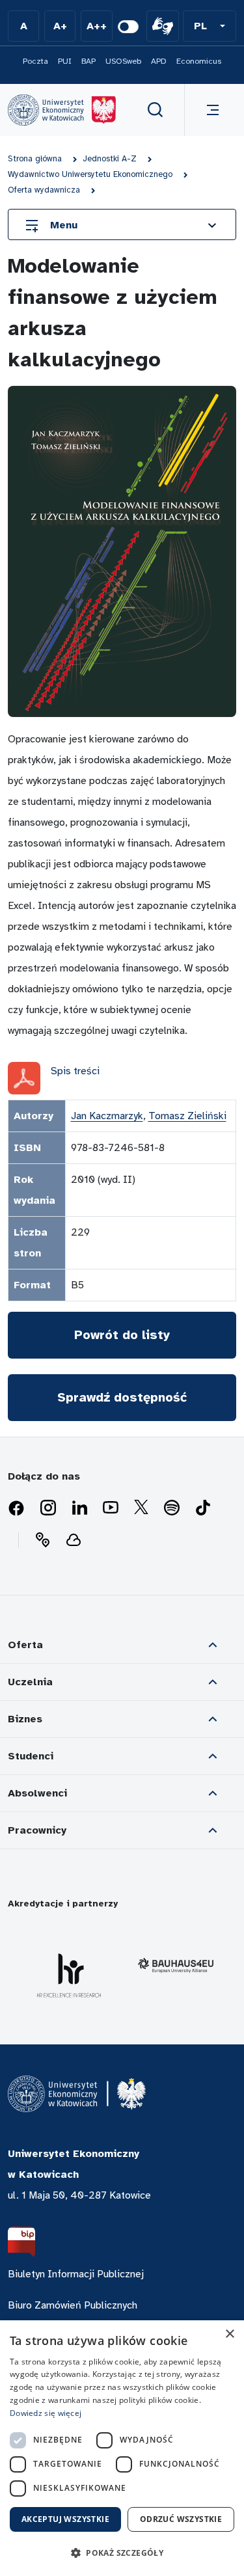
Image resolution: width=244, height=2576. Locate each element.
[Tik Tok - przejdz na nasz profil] (203, 1508)
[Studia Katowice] (62, 110)
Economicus (199, 61)
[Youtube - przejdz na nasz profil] (111, 1508)
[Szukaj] (156, 110)
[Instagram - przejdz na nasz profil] (48, 1508)
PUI (65, 61)
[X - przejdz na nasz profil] (141, 1508)
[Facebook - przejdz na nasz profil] (16, 1508)
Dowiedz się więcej (46, 2413)
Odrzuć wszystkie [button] (181, 2519)
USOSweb (123, 61)
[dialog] (122, 2448)
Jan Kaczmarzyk (107, 1116)
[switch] (128, 27)
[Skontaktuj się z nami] (42, 1540)
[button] (210, 26)
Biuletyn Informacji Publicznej (76, 2274)
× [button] (229, 2334)
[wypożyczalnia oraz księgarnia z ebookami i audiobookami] (74, 1540)
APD (159, 61)
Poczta (35, 61)
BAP (88, 61)
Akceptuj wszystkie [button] (65, 2519)
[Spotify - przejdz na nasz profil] (172, 1508)
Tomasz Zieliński (187, 1116)
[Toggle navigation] (210, 110)
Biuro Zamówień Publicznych (73, 2305)
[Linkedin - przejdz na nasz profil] (79, 1508)
